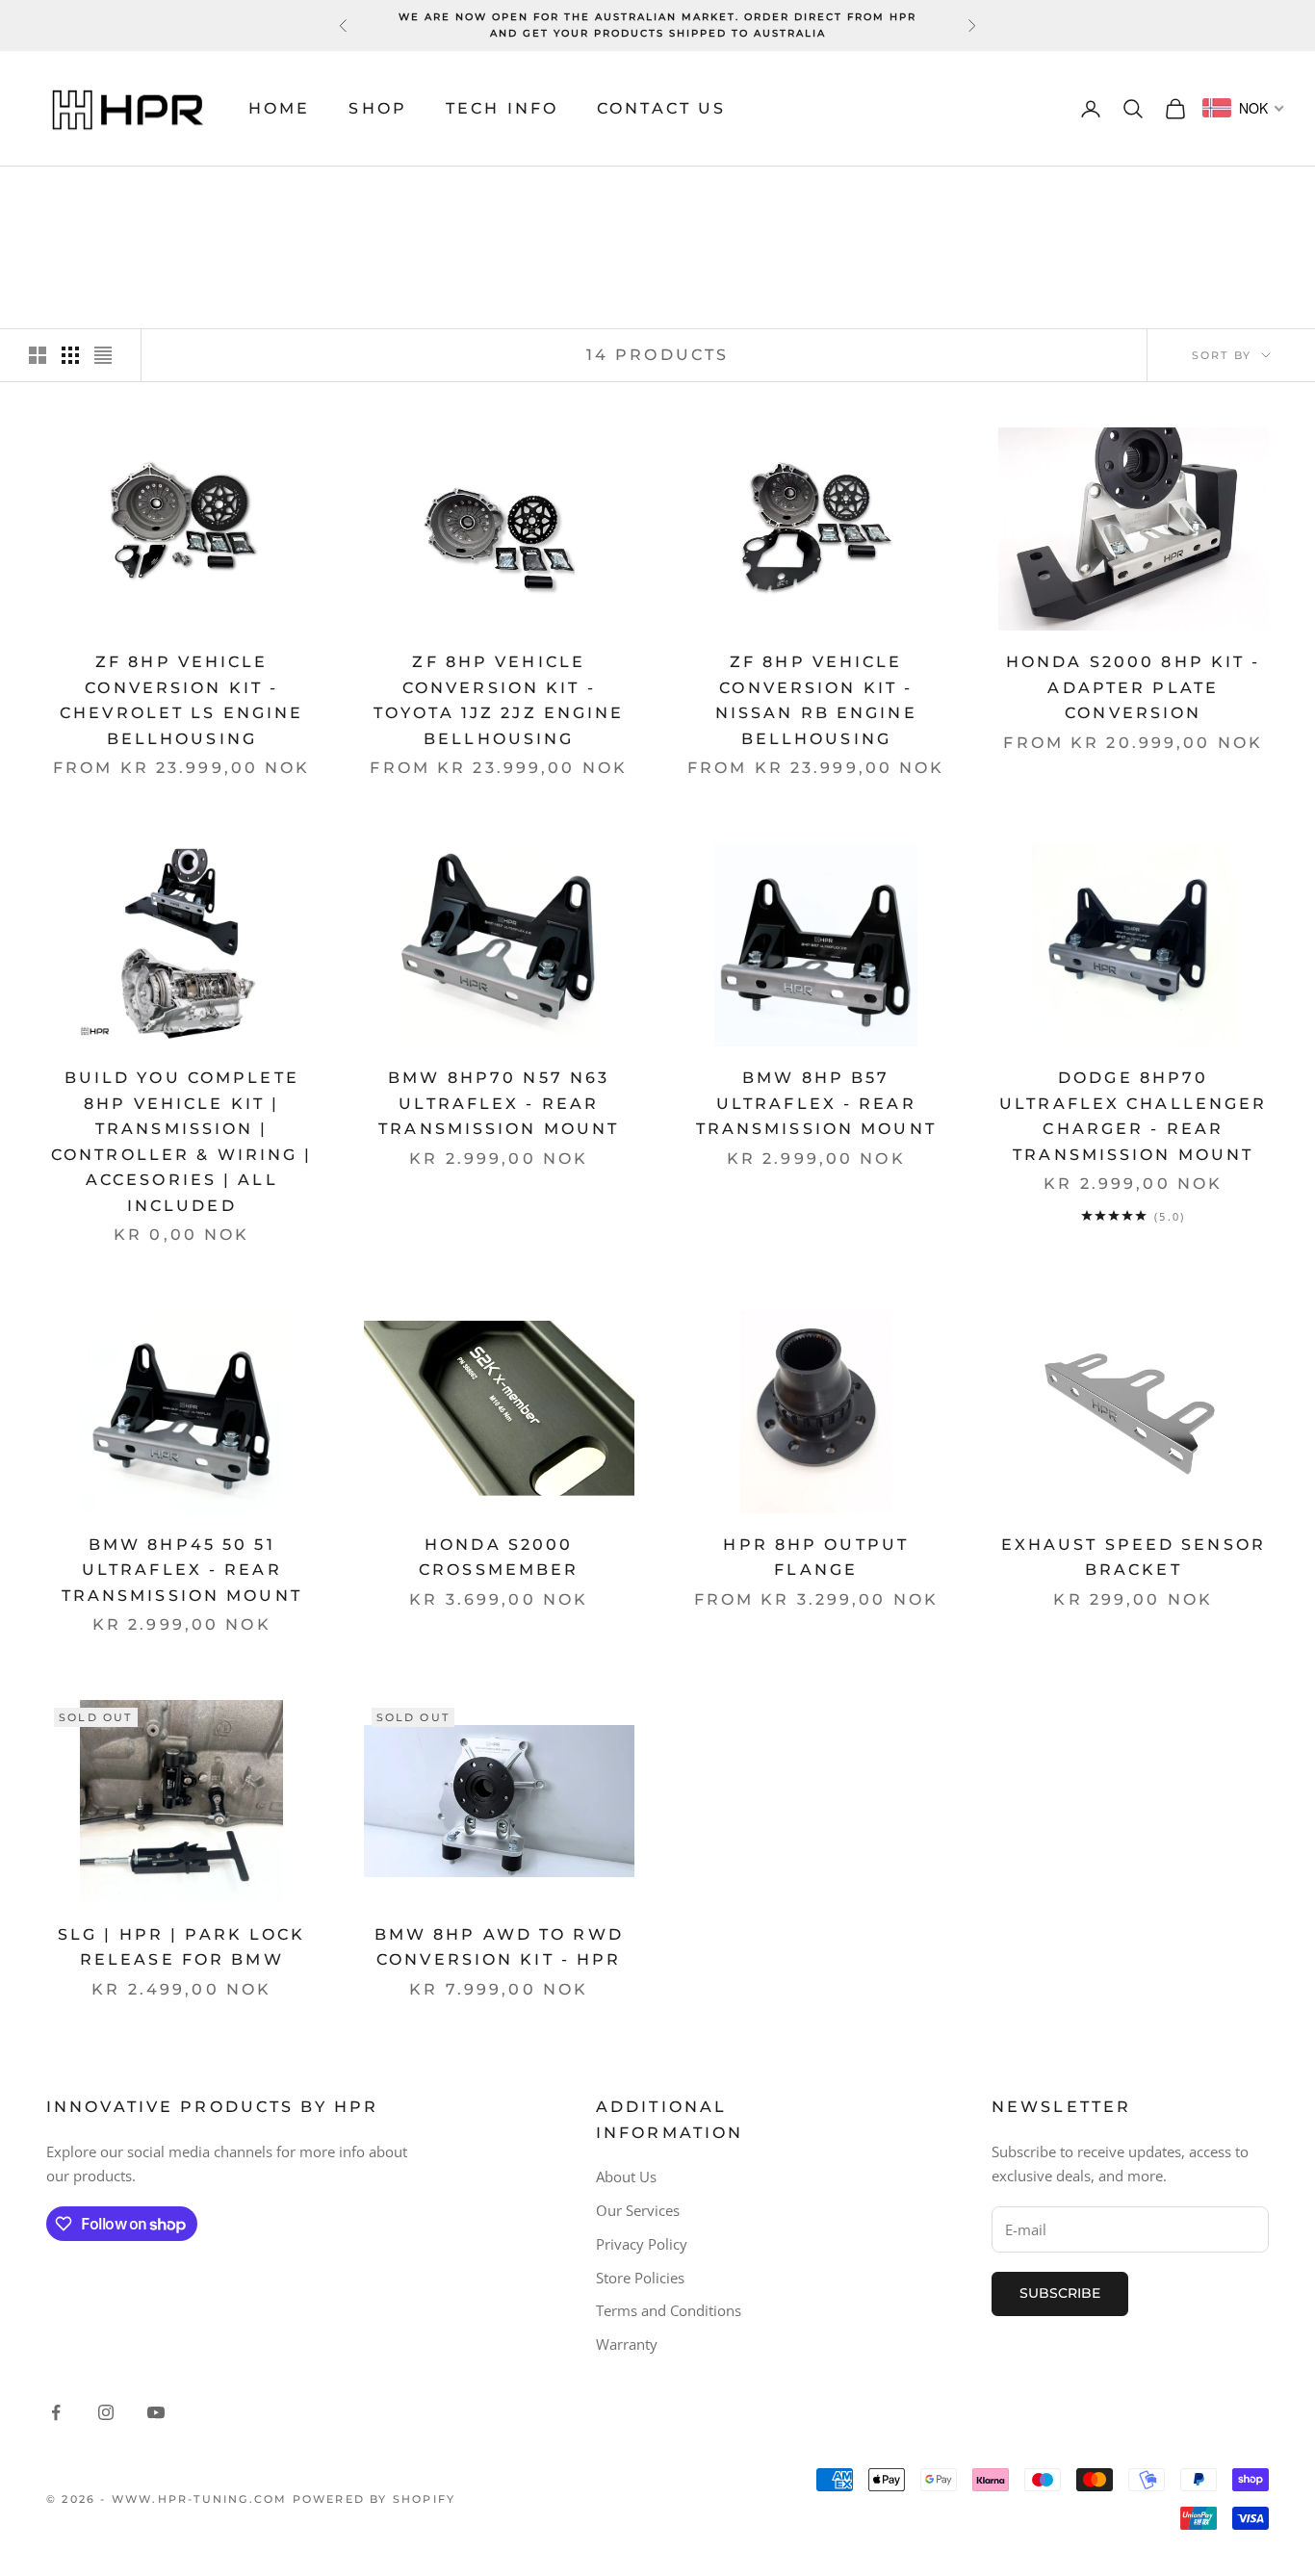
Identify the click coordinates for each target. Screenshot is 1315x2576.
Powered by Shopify (374, 2499)
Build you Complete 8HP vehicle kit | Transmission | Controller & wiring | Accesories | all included (182, 1142)
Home (279, 108)
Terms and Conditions (669, 2310)
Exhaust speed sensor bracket (1134, 1558)
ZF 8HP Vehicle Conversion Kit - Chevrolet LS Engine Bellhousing (181, 700)
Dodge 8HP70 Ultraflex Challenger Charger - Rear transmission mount (1133, 1116)
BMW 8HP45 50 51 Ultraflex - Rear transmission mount (182, 1570)
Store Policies (640, 2278)
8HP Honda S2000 (216, 194)
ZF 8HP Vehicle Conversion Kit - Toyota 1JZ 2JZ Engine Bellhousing (499, 700)
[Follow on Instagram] (106, 2412)
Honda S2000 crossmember (499, 1558)
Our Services (638, 2210)
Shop (377, 108)
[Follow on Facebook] (56, 2412)
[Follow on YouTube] (156, 2412)
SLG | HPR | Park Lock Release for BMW (182, 1947)
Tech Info (502, 108)
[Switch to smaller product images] (70, 355)
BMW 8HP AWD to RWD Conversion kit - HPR (499, 1947)
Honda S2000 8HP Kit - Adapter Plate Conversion (1134, 687)
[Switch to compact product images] (103, 355)
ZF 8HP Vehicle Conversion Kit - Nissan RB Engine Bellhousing (816, 700)
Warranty (627, 2344)
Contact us (661, 108)
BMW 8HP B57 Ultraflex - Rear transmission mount (816, 1103)
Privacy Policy (642, 2244)
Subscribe (1060, 2293)
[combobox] (1244, 108)
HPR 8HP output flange (816, 1558)
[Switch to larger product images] (38, 355)
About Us (626, 2177)
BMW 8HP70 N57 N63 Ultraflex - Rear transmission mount (499, 1103)
